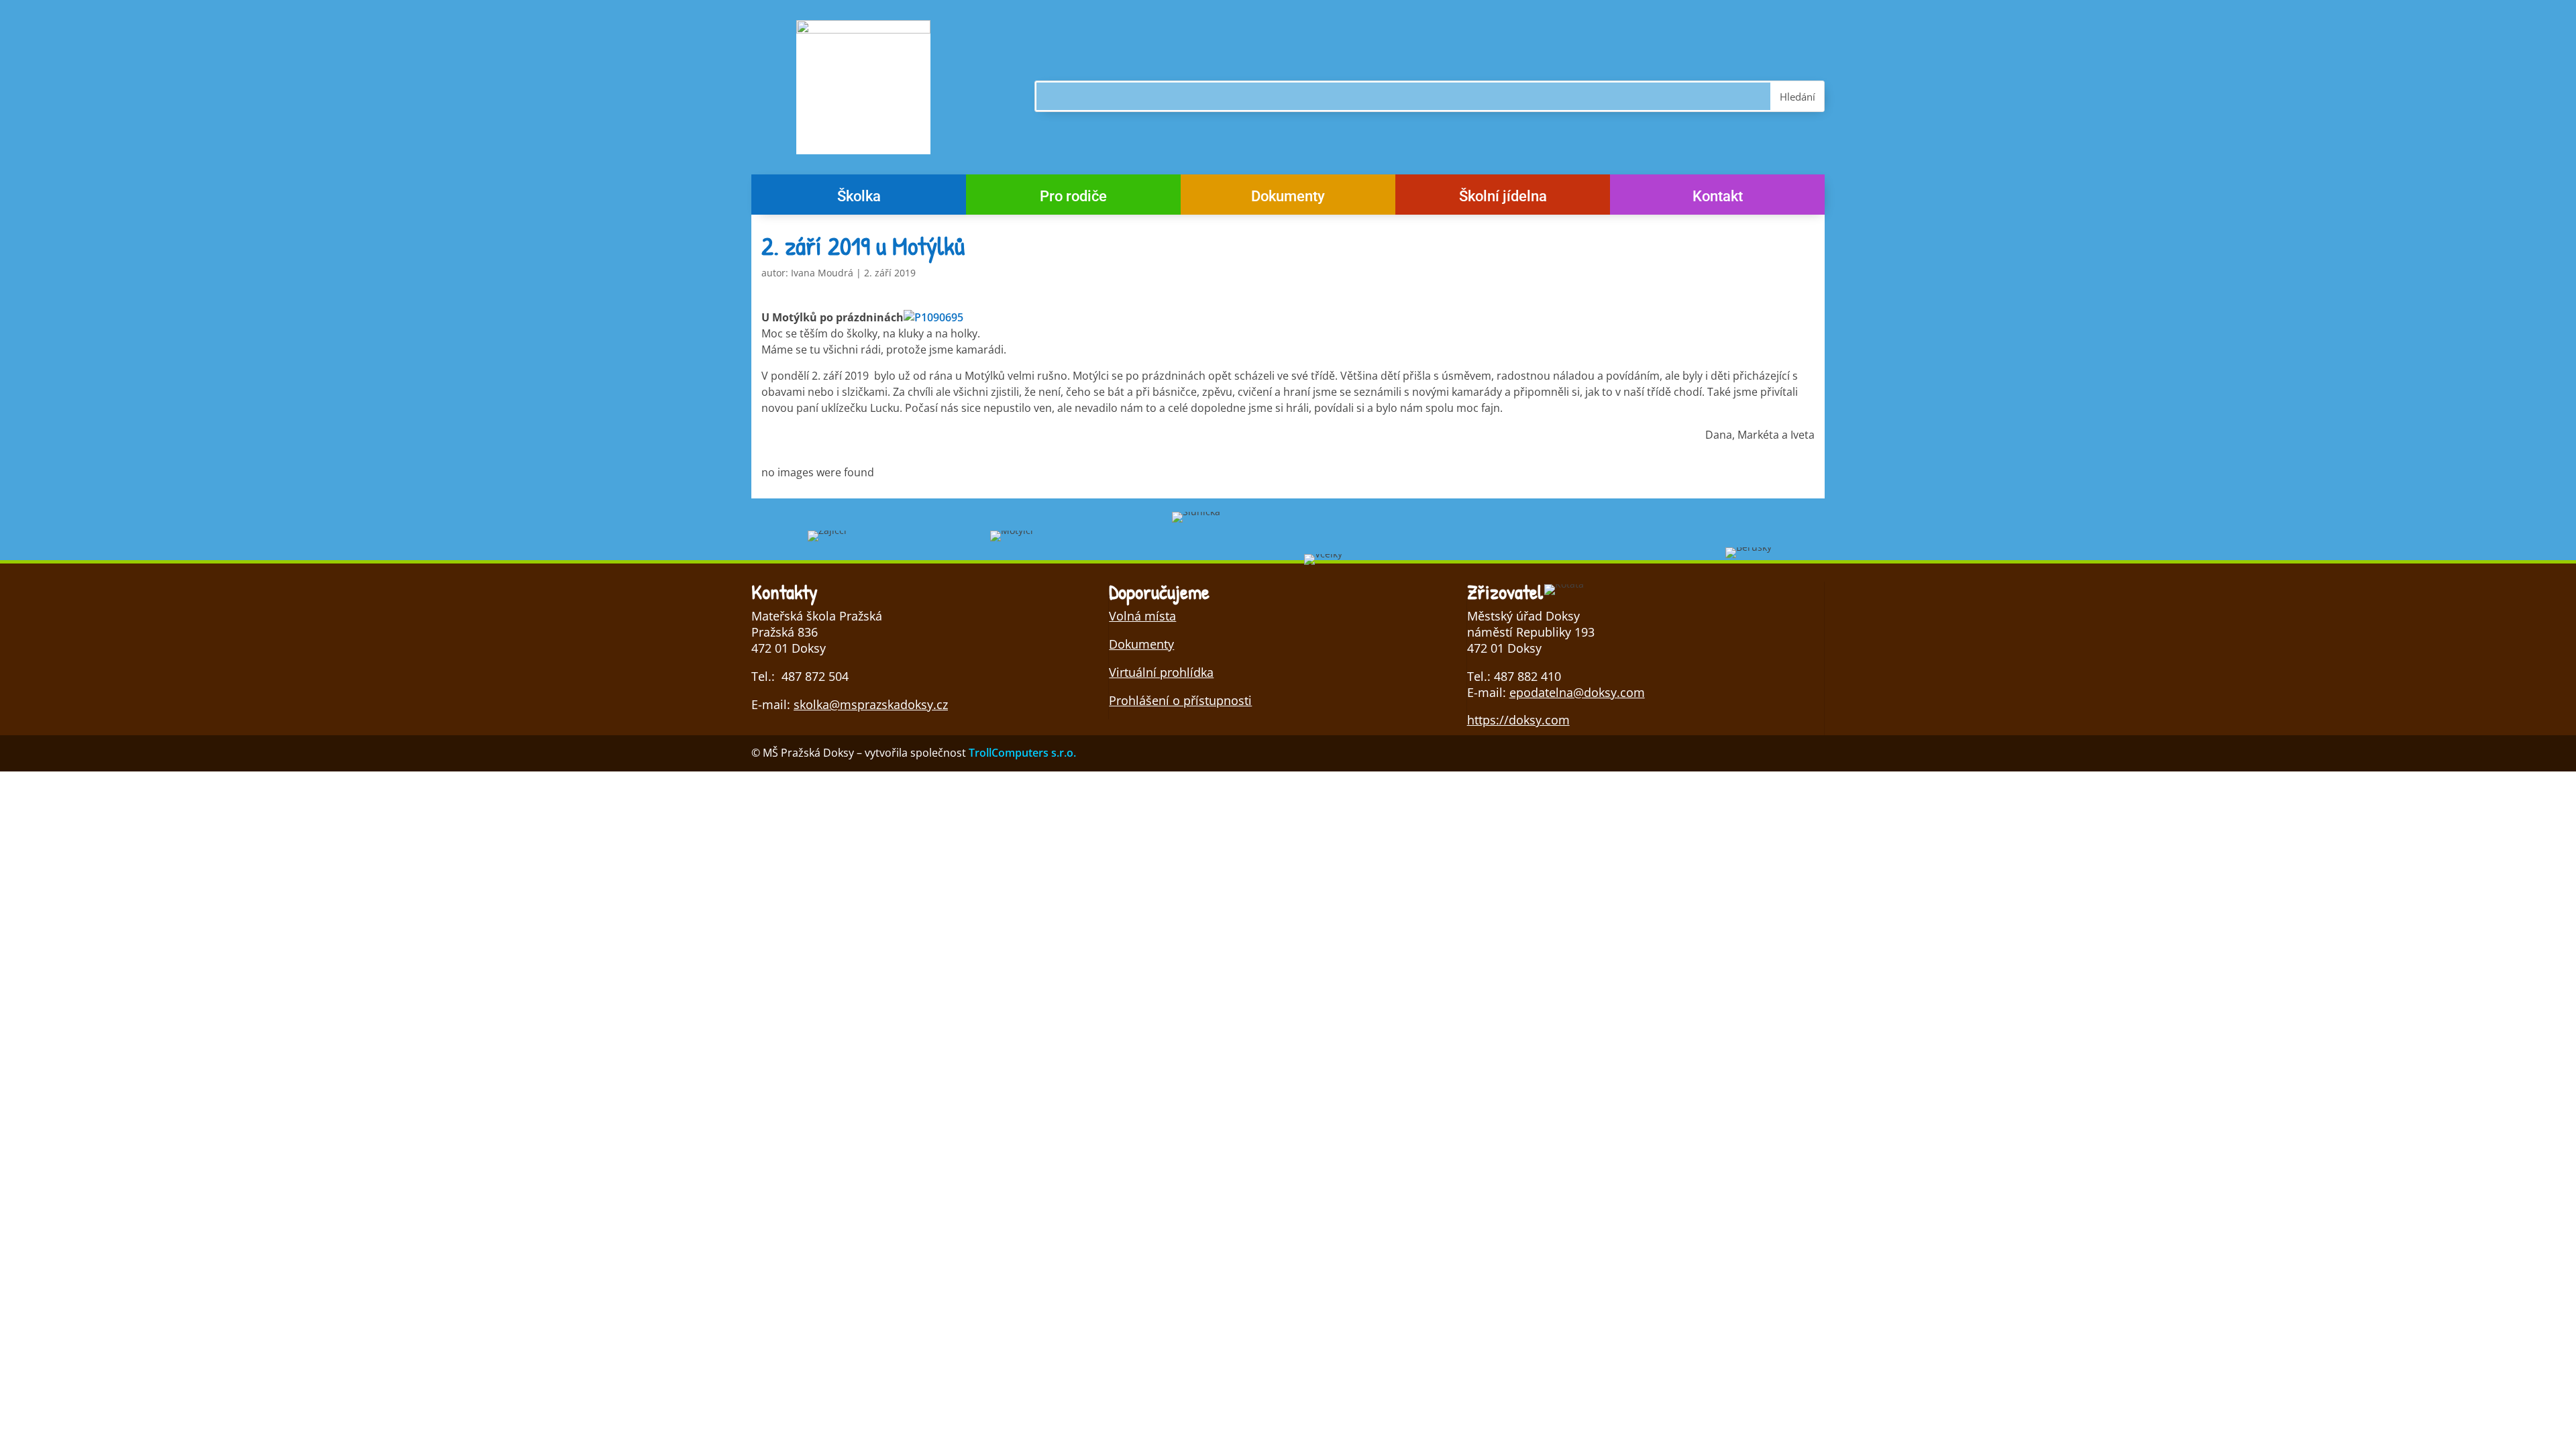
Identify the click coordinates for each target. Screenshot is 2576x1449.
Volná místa (1142, 616)
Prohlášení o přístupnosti (1180, 700)
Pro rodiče (1073, 198)
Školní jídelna (1503, 198)
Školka (859, 198)
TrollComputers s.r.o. (1022, 753)
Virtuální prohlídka (1161, 672)
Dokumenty (1288, 198)
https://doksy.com (1518, 720)
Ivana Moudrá (822, 273)
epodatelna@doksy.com (1577, 692)
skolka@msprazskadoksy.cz (871, 704)
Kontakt (1718, 198)
